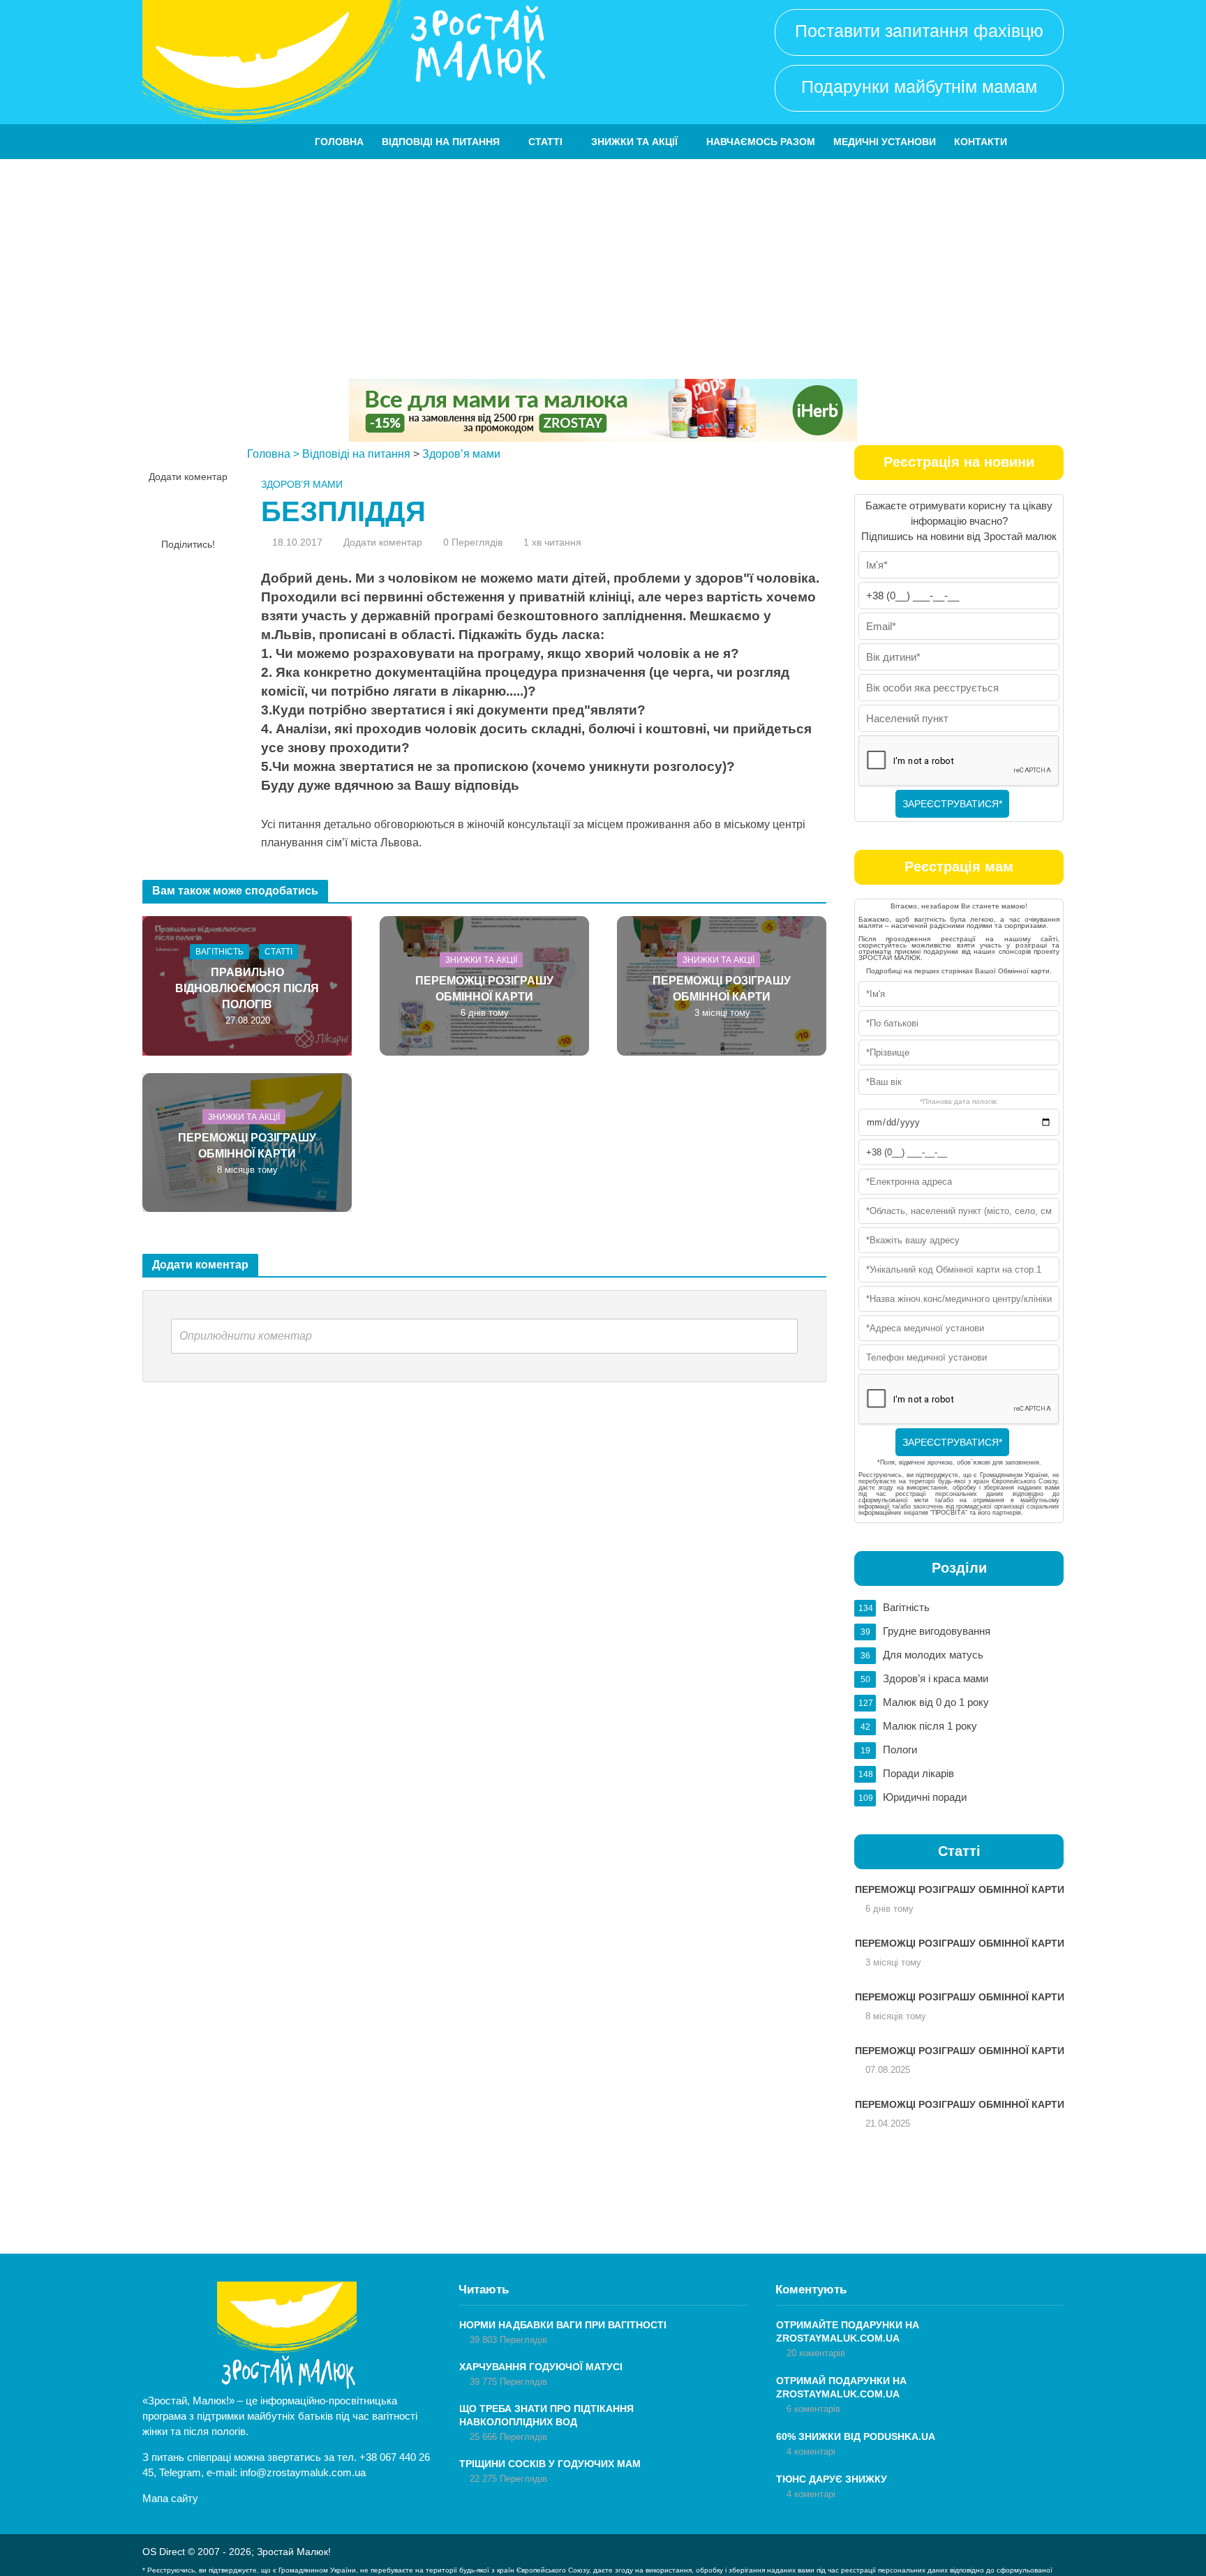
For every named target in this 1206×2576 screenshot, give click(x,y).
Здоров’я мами (461, 454)
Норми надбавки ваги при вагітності (563, 2325)
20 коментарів (816, 2353)
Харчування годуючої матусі (541, 2367)
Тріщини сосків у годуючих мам (550, 2464)
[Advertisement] (603, 264)
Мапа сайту (170, 2498)
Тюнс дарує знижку (832, 2479)
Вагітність (219, 952)
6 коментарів (813, 2409)
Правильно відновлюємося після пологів (247, 988)
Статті (545, 142)
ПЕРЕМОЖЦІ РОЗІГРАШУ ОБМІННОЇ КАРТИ (484, 988)
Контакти (981, 142)
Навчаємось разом (761, 142)
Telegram (180, 2472)
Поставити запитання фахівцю (919, 31)
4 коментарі (811, 2451)
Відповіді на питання (441, 142)
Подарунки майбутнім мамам (919, 87)
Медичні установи (885, 142)
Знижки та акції (634, 142)
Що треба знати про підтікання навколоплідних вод (546, 2415)
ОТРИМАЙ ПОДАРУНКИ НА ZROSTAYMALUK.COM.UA (841, 2387)
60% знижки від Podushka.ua (856, 2436)
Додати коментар (188, 477)
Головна (339, 142)
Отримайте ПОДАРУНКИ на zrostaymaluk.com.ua (848, 2331)
